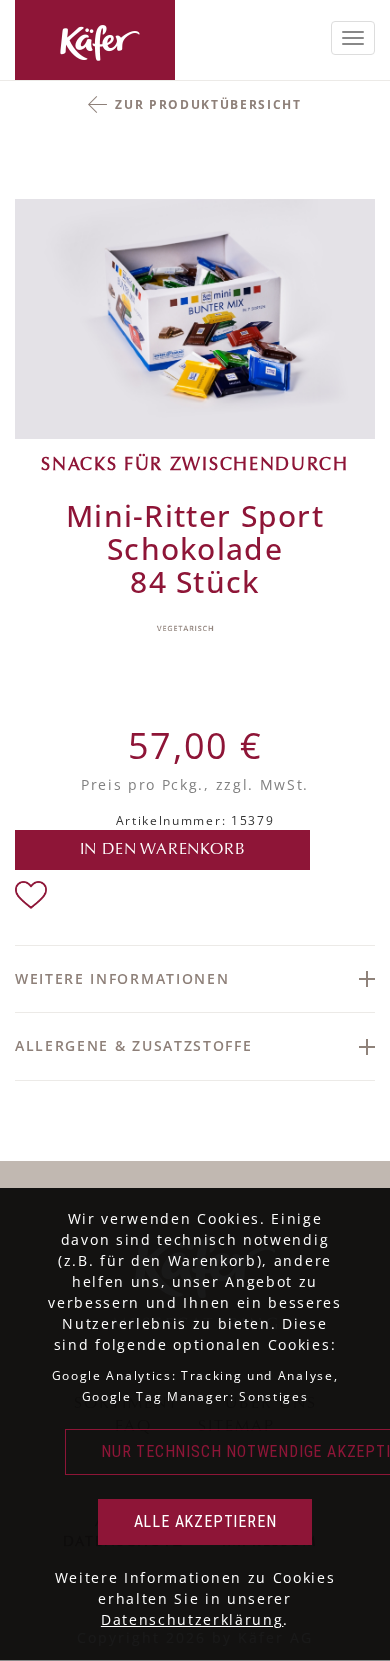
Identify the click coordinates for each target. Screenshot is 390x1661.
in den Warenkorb (163, 850)
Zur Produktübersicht (208, 104)
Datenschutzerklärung (192, 1619)
